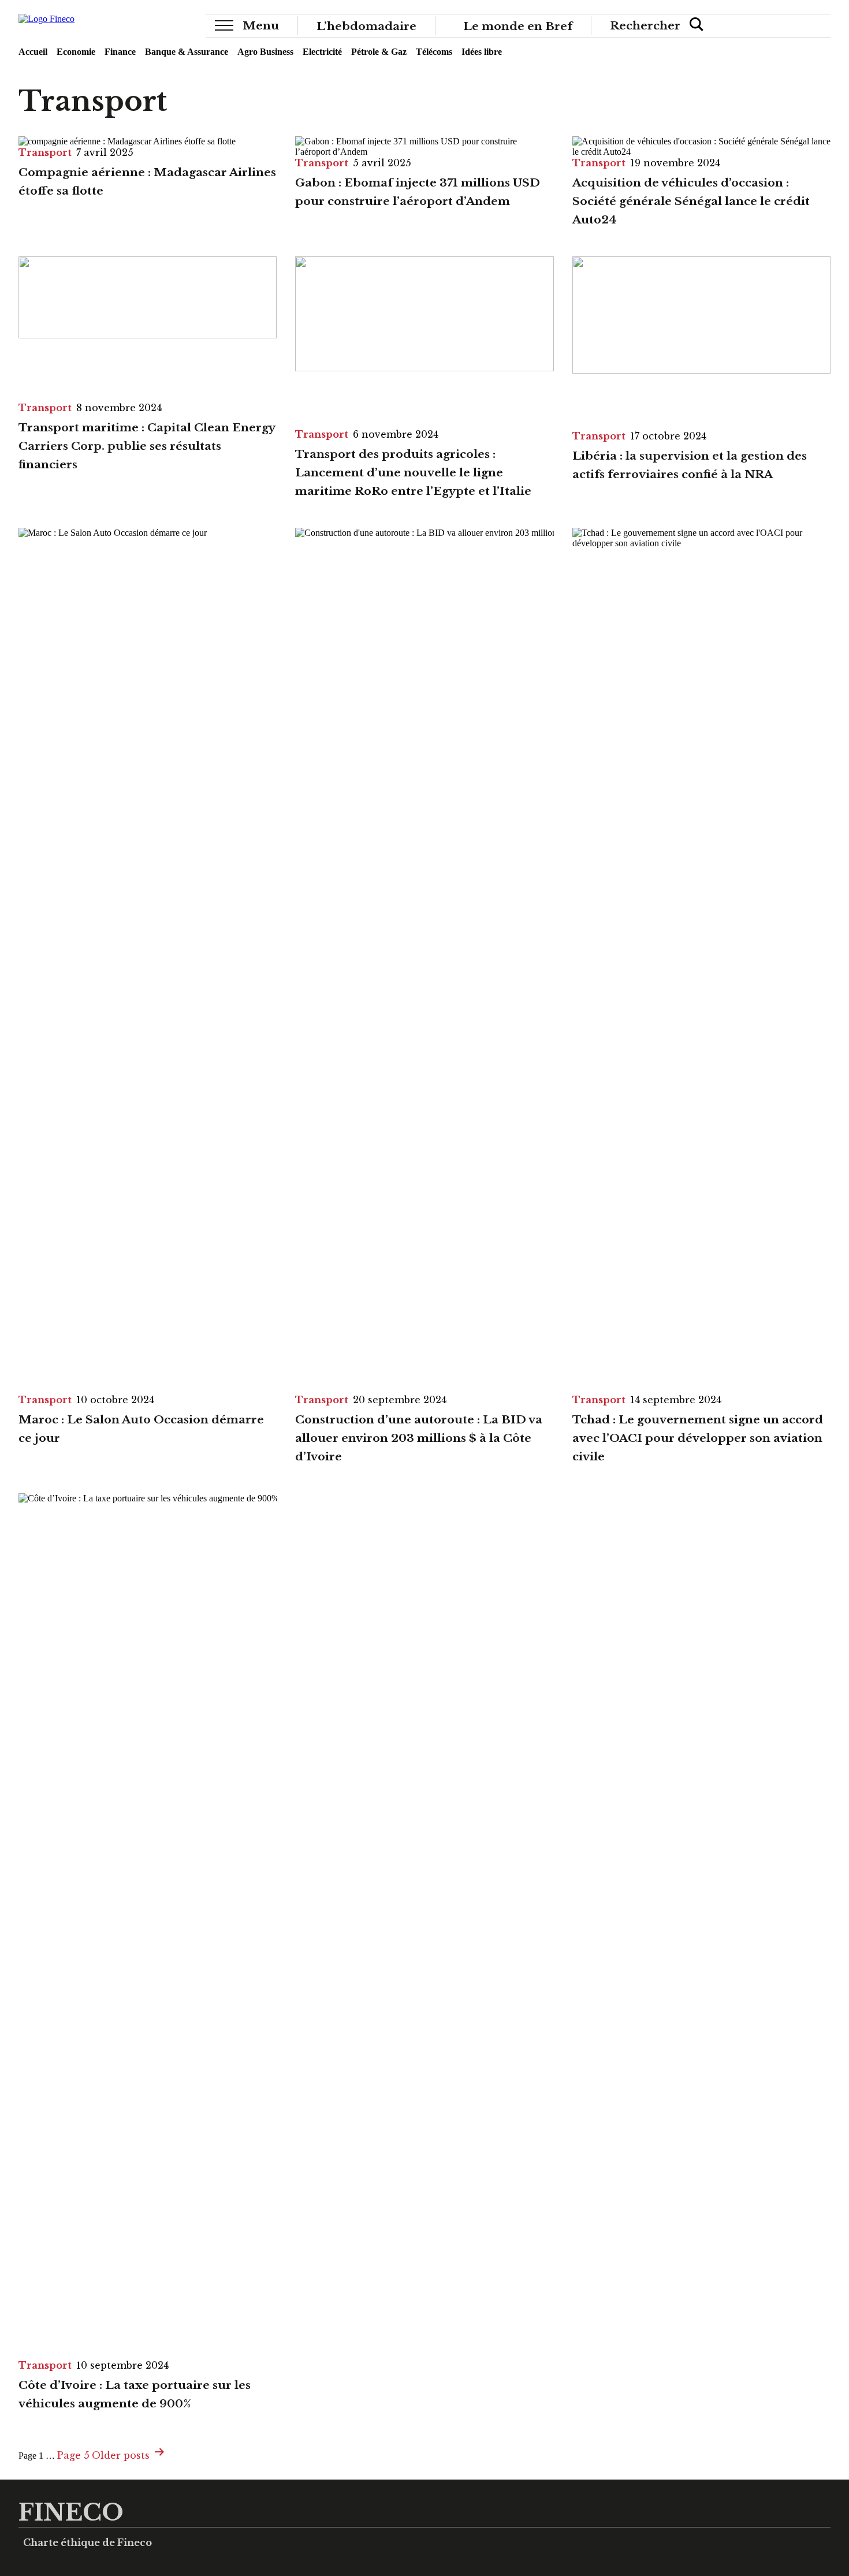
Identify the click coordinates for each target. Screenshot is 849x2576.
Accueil (33, 52)
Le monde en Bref (518, 25)
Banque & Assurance (187, 52)
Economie (76, 52)
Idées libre (482, 52)
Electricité (322, 52)
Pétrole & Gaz (379, 52)
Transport (45, 152)
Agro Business (265, 52)
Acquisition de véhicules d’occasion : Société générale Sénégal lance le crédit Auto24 (691, 201)
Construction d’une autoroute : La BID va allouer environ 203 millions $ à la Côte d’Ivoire (419, 1438)
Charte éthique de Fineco (87, 2543)
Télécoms (434, 52)
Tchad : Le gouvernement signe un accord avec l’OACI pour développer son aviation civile (698, 1438)
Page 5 (73, 2455)
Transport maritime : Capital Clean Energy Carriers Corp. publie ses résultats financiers (147, 446)
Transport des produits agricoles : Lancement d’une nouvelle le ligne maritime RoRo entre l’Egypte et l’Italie (413, 472)
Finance (120, 52)
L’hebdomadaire (366, 25)
